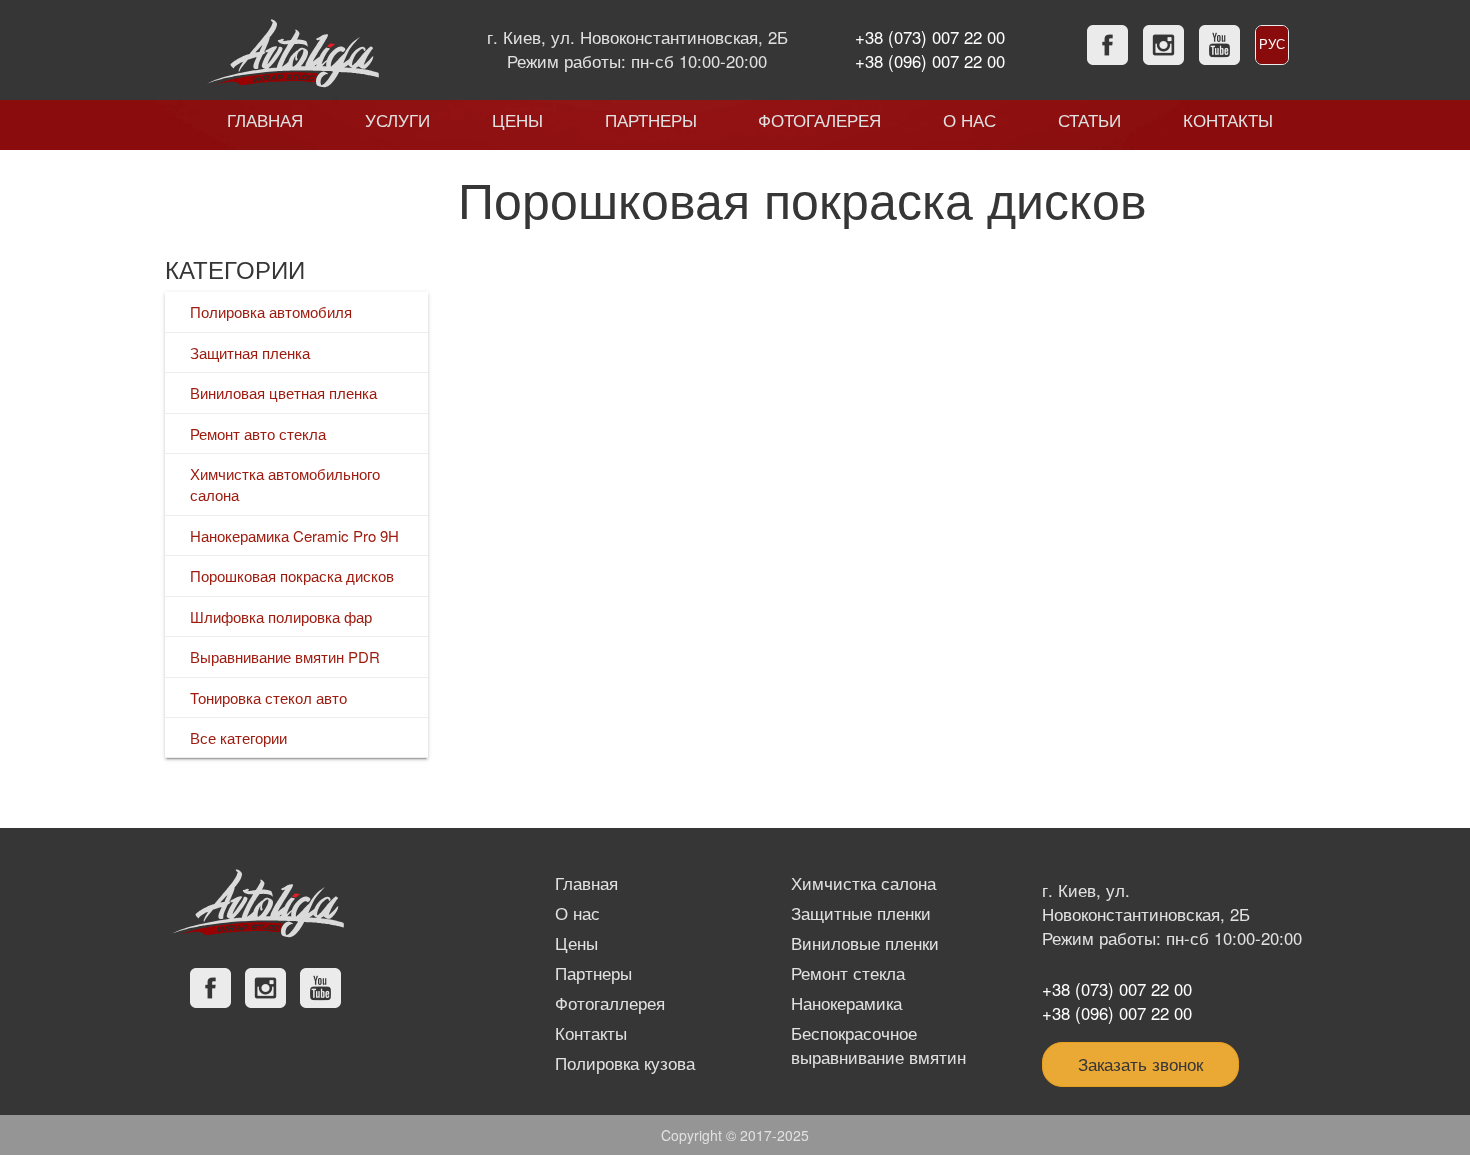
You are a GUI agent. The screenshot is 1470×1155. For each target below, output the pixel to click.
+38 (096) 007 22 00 (930, 61)
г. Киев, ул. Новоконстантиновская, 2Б (637, 37)
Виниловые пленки (865, 943)
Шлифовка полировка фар (281, 616)
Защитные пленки (861, 913)
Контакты (591, 1033)
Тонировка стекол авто (268, 697)
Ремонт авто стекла (258, 433)
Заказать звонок (1140, 1064)
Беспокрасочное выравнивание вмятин (878, 1045)
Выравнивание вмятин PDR (285, 656)
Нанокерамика (846, 1003)
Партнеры (593, 973)
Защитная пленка (250, 352)
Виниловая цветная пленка (283, 392)
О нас (577, 913)
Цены (576, 943)
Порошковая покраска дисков (292, 575)
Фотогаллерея (610, 1003)
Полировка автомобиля (271, 311)
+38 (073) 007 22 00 (930, 37)
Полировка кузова (625, 1063)
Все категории (238, 737)
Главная (586, 883)
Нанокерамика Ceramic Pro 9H (294, 535)
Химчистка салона (863, 883)
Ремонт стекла (848, 973)
